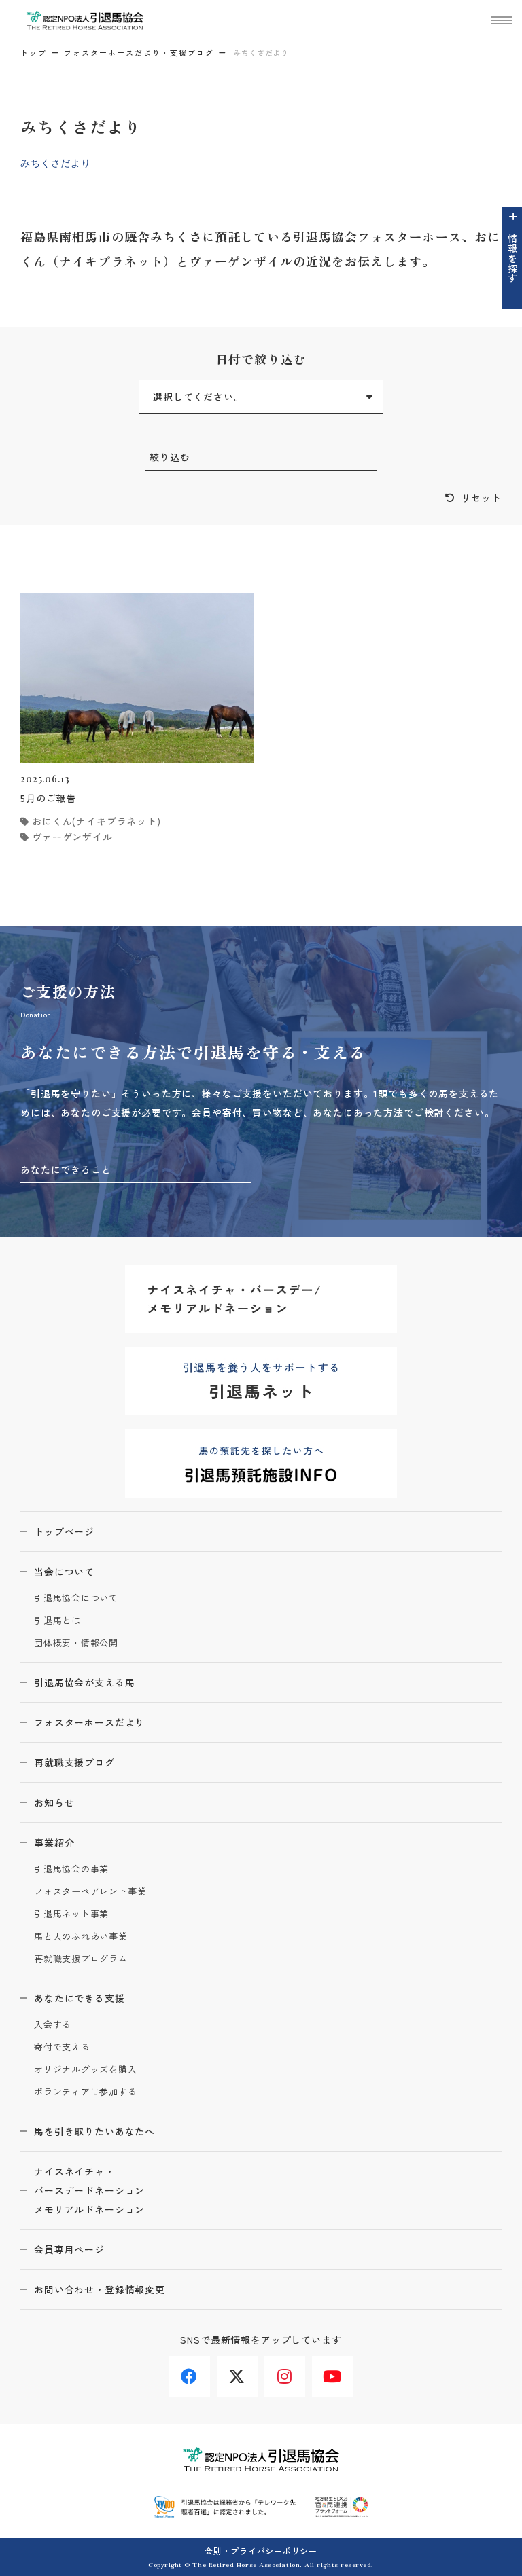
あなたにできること (66, 1169)
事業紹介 (54, 1843)
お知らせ (54, 1802)
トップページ (64, 1531)
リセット (482, 498)
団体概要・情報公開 (76, 1643)
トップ (34, 52)
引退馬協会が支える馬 (84, 1682)
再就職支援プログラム (81, 1959)
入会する (53, 2025)
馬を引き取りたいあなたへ (94, 2131)
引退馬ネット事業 (71, 1914)
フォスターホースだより (89, 1722)
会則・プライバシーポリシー (261, 2551)
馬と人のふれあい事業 (81, 1937)
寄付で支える (62, 2047)
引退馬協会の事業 (71, 1869)
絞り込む (170, 457)
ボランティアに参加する (86, 2092)
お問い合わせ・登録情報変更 (100, 2289)
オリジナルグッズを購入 (86, 2070)
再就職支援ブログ (74, 1762)
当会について (64, 1572)
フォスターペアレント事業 (90, 1892)
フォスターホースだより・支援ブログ (139, 52)
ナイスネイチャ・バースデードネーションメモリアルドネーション (89, 2190)
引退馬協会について (76, 1598)
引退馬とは (57, 1621)
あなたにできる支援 (80, 1998)
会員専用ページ (69, 2249)
